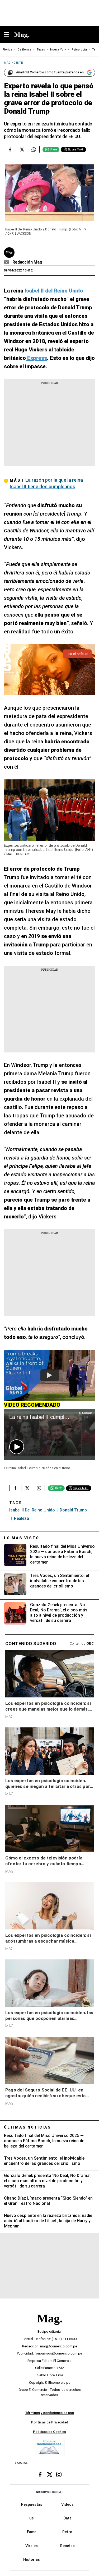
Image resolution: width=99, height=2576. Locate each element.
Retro (67, 2532)
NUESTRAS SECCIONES (50, 2492)
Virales (32, 2546)
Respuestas (32, 2504)
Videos (67, 2504)
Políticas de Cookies (49, 2432)
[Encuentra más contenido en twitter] (22, 149)
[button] (17, 1447)
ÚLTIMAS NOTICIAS (28, 2127)
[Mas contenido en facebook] (40, 2475)
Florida (8, 50)
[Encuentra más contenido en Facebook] (10, 149)
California (25, 50)
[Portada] (50, 2327)
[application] (49, 1435)
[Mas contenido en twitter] (50, 2475)
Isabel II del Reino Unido (32, 1510)
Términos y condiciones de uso (49, 2413)
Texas (41, 50)
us (32, 2518)
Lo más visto (22, 1538)
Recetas (67, 2546)
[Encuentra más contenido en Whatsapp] (34, 149)
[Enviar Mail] (7, 262)
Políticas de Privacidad (50, 2422)
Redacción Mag (27, 262)
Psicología (79, 50)
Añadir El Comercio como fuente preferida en (50, 72)
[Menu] (9, 35)
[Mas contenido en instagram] (59, 2475)
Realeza (22, 1518)
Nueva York (58, 50)
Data (67, 2518)
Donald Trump (73, 1510)
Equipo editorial (49, 2331)
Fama (32, 2532)
